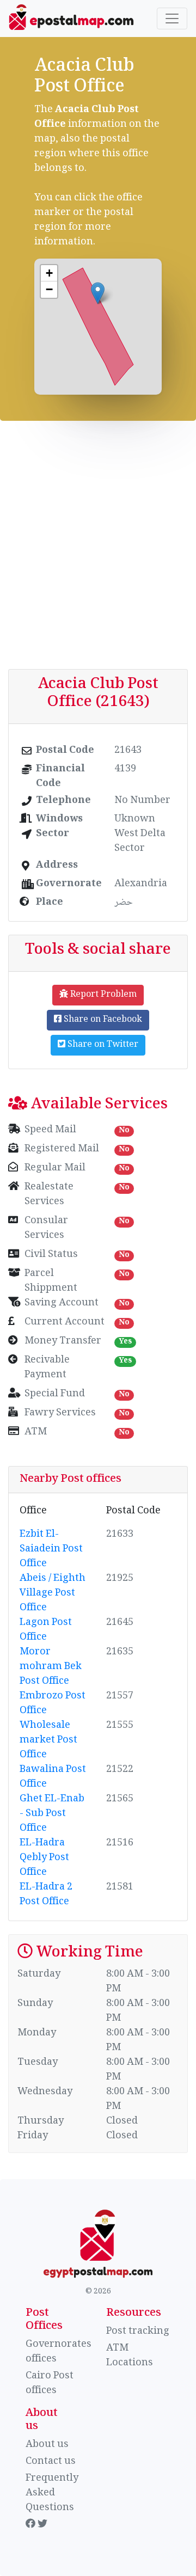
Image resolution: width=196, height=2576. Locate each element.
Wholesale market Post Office (48, 1740)
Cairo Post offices (50, 2384)
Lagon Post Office (46, 1630)
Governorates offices (59, 2352)
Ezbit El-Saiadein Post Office (51, 1549)
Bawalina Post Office (53, 1777)
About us (47, 2445)
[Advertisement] (98, 545)
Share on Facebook (102, 1020)
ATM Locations (130, 2356)
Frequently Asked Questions (52, 2493)
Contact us (51, 2462)
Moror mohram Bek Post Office (51, 1667)
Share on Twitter (102, 1045)
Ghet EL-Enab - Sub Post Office (52, 1814)
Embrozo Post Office (53, 1704)
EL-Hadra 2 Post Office (46, 1895)
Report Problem (102, 995)
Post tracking (138, 2332)
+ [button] (49, 273)
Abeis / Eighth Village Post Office (53, 1593)
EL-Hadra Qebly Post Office (44, 1858)
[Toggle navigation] (172, 19)
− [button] (49, 289)
